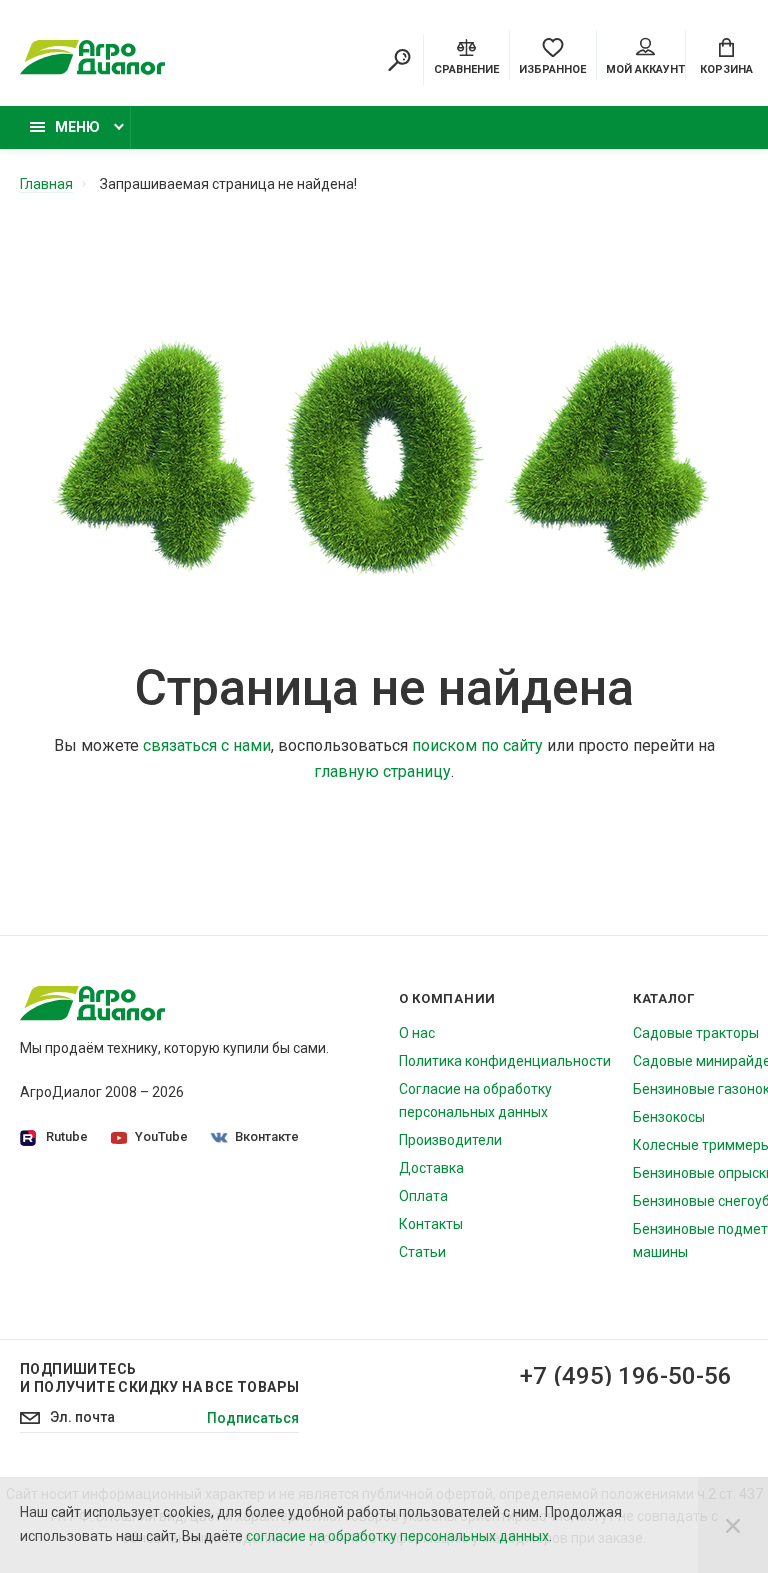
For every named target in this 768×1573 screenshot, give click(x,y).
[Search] (399, 60)
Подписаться (253, 1418)
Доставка (431, 1168)
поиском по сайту (477, 745)
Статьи (422, 1252)
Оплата (423, 1196)
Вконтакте (267, 1136)
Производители (450, 1140)
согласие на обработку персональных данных (397, 1536)
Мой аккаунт (645, 69)
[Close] (733, 1525)
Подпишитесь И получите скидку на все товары (159, 1378)
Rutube (67, 1136)
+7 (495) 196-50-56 (626, 1376)
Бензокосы (669, 1117)
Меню (77, 127)
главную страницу (382, 771)
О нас (417, 1033)
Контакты (431, 1224)
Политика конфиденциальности (505, 1061)
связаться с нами (207, 745)
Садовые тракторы (696, 1033)
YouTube (161, 1136)
